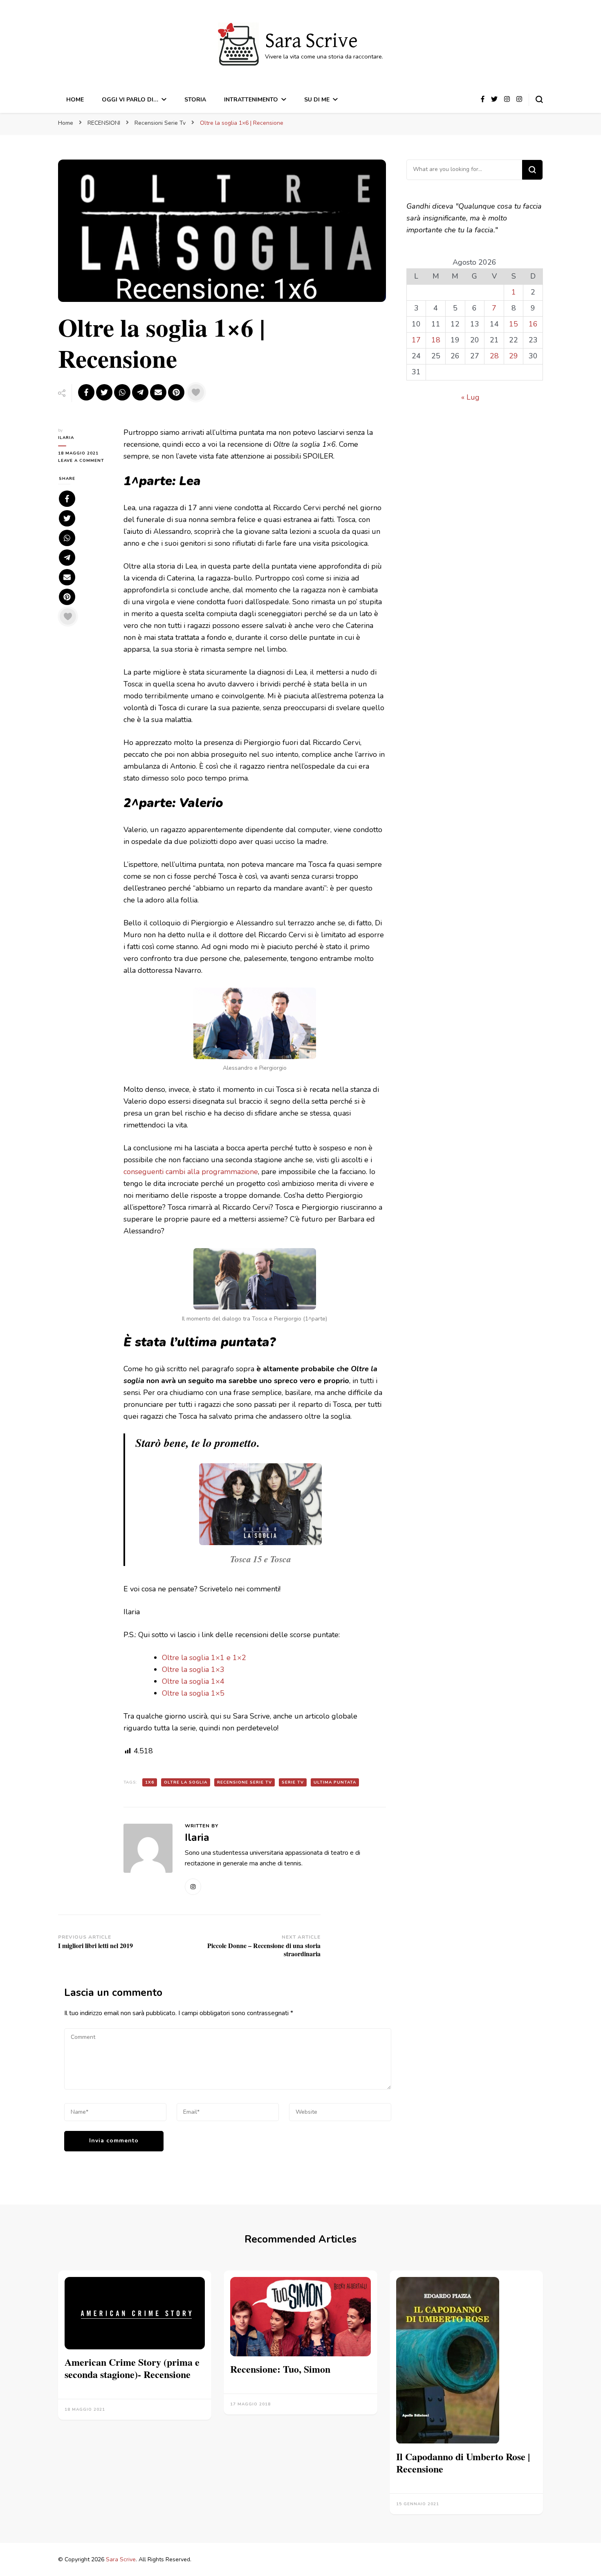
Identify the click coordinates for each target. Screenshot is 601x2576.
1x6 (150, 1782)
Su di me (317, 100)
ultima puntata (335, 1782)
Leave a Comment (85, 461)
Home (75, 100)
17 (416, 340)
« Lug (470, 397)
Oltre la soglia (186, 1782)
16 (533, 324)
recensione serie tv (244, 1782)
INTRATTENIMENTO (251, 100)
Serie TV (293, 1782)
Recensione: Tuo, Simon (280, 2369)
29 (514, 356)
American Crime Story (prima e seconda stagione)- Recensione (132, 2368)
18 (436, 340)
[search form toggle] (539, 99)
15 (514, 324)
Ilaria (66, 438)
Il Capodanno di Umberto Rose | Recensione (463, 2462)
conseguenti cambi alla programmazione (191, 1172)
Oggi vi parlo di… (130, 100)
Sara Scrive (311, 41)
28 (494, 356)
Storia (195, 100)
